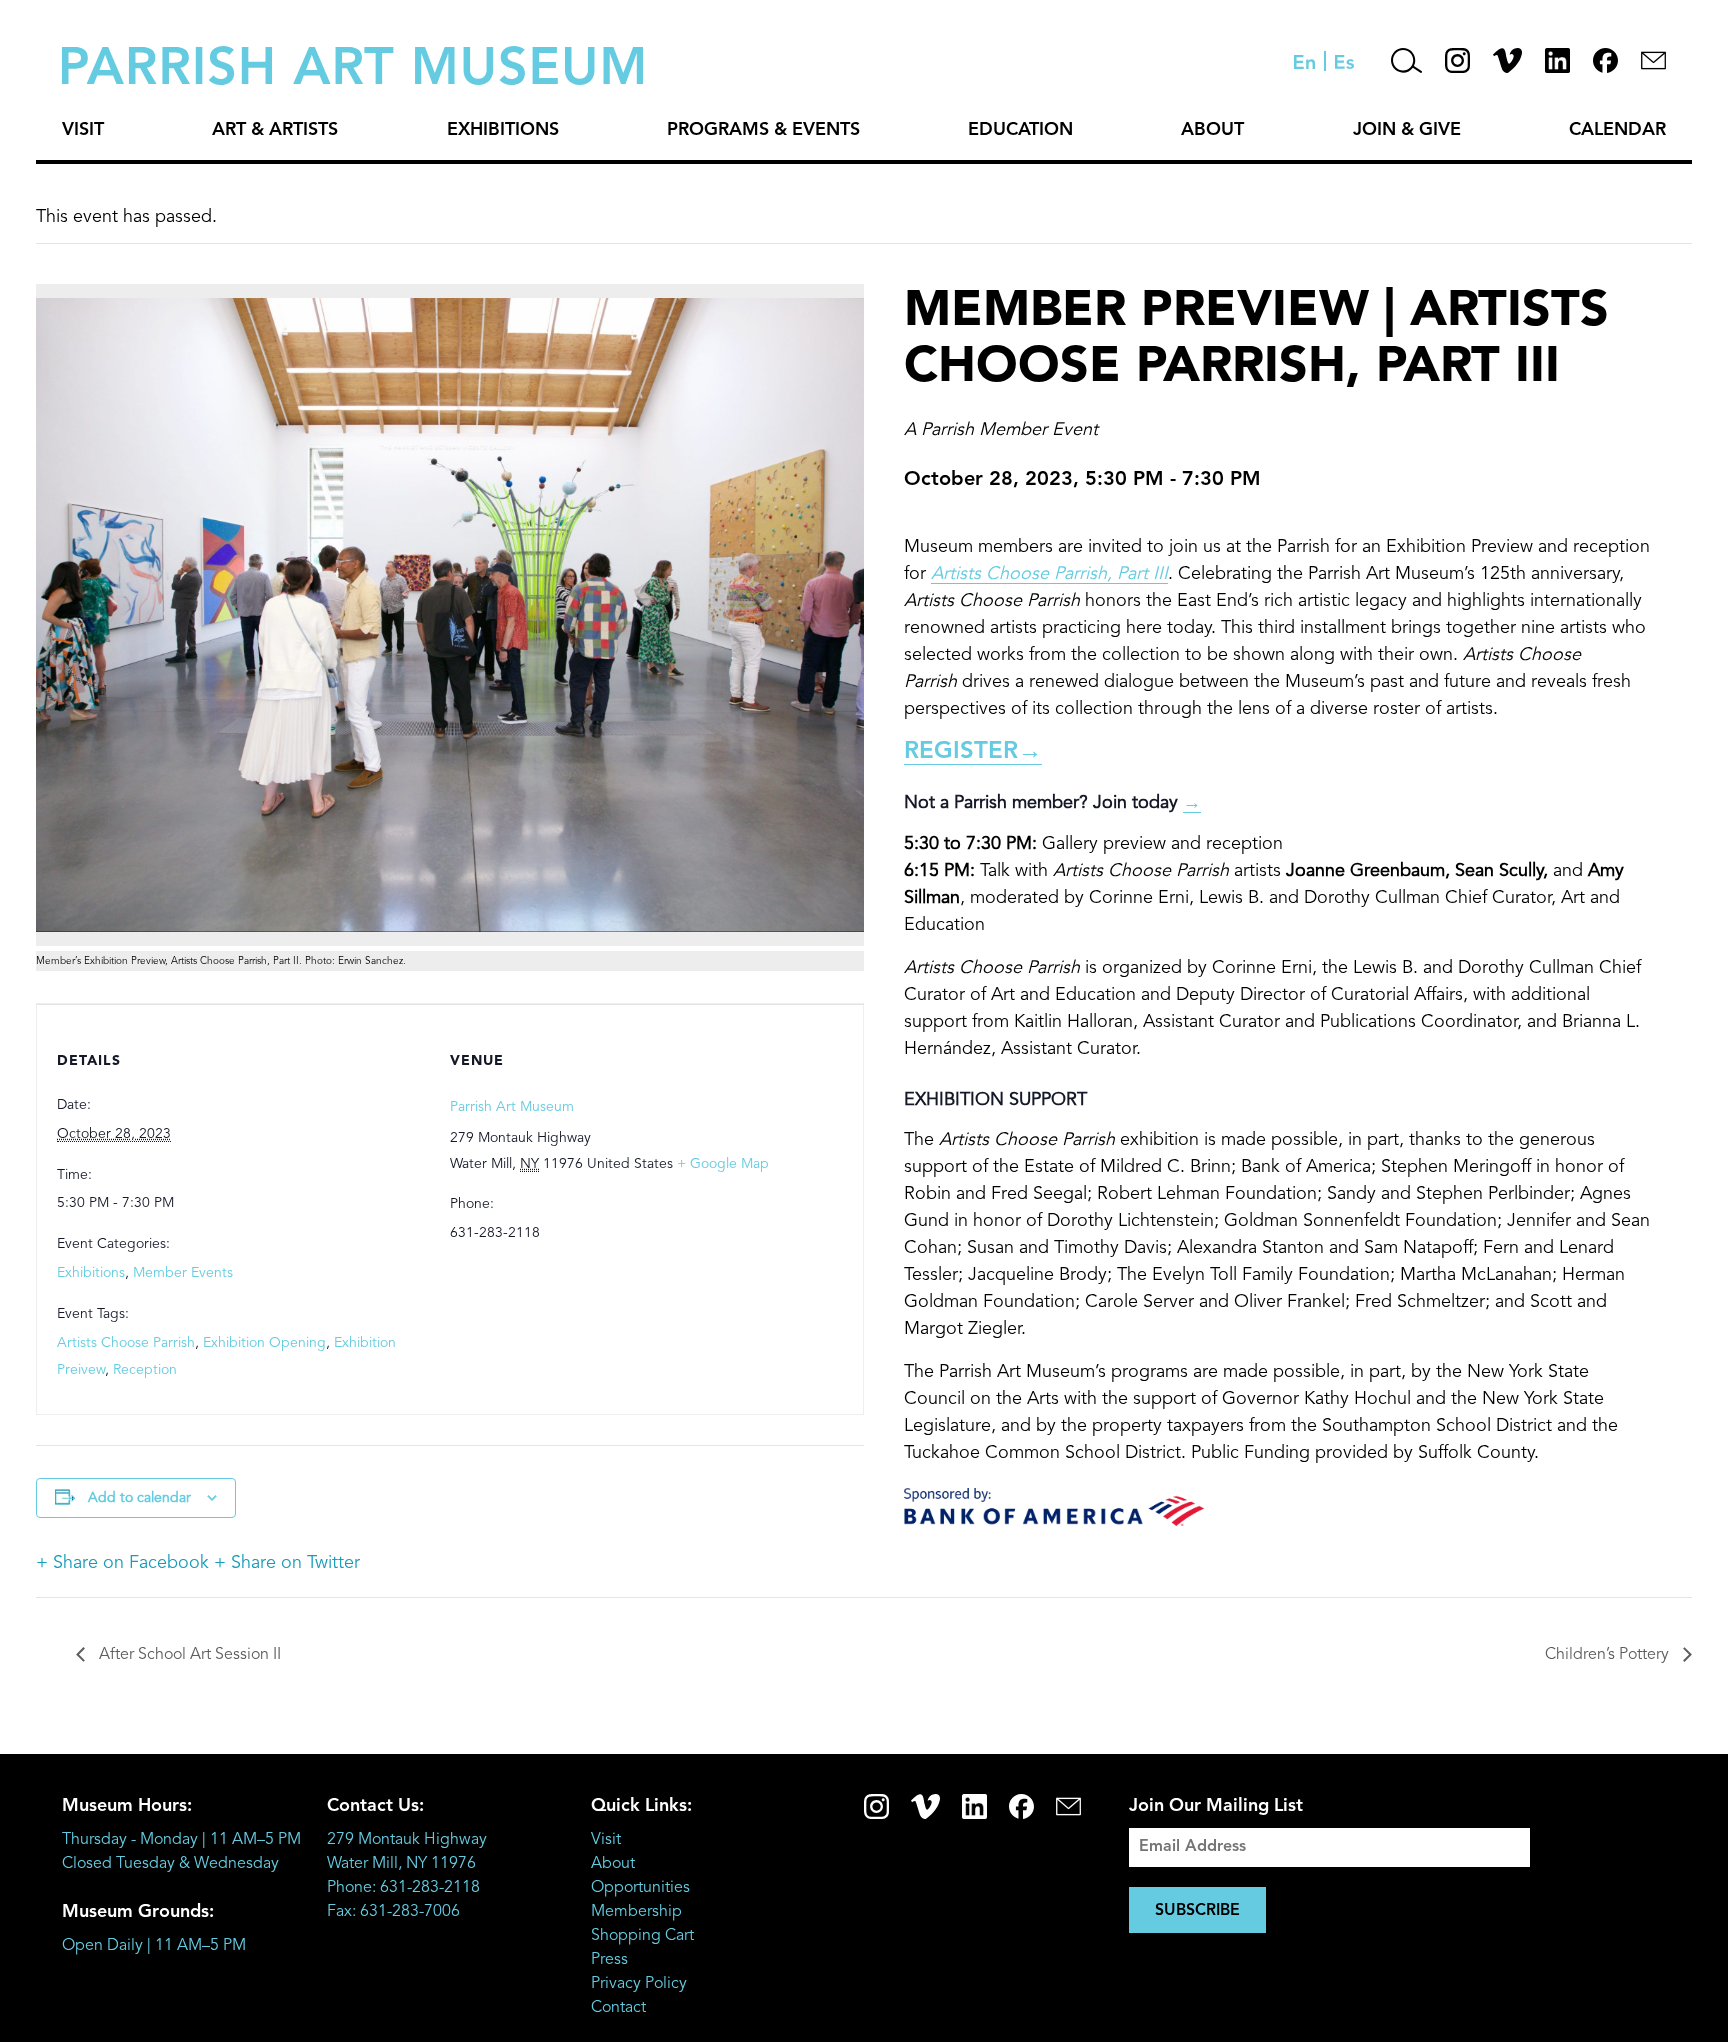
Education (1020, 130)
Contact (618, 2008)
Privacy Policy (639, 1984)
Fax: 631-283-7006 (393, 1912)
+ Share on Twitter (287, 1563)
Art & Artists (275, 130)
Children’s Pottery (1609, 1655)
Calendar (1617, 130)
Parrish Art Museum (512, 1107)
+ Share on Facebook (122, 1563)
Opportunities (640, 1888)
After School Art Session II (188, 1655)
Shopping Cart (642, 1936)
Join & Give (1407, 130)
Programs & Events (763, 130)
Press (609, 1960)
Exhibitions (503, 130)
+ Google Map (723, 1164)
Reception (145, 1370)
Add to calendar (139, 1498)
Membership (636, 1912)
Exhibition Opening (264, 1343)
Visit (83, 130)
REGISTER (973, 752)
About (1212, 130)
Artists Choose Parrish (126, 1343)
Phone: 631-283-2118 (403, 1888)
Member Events (183, 1273)
